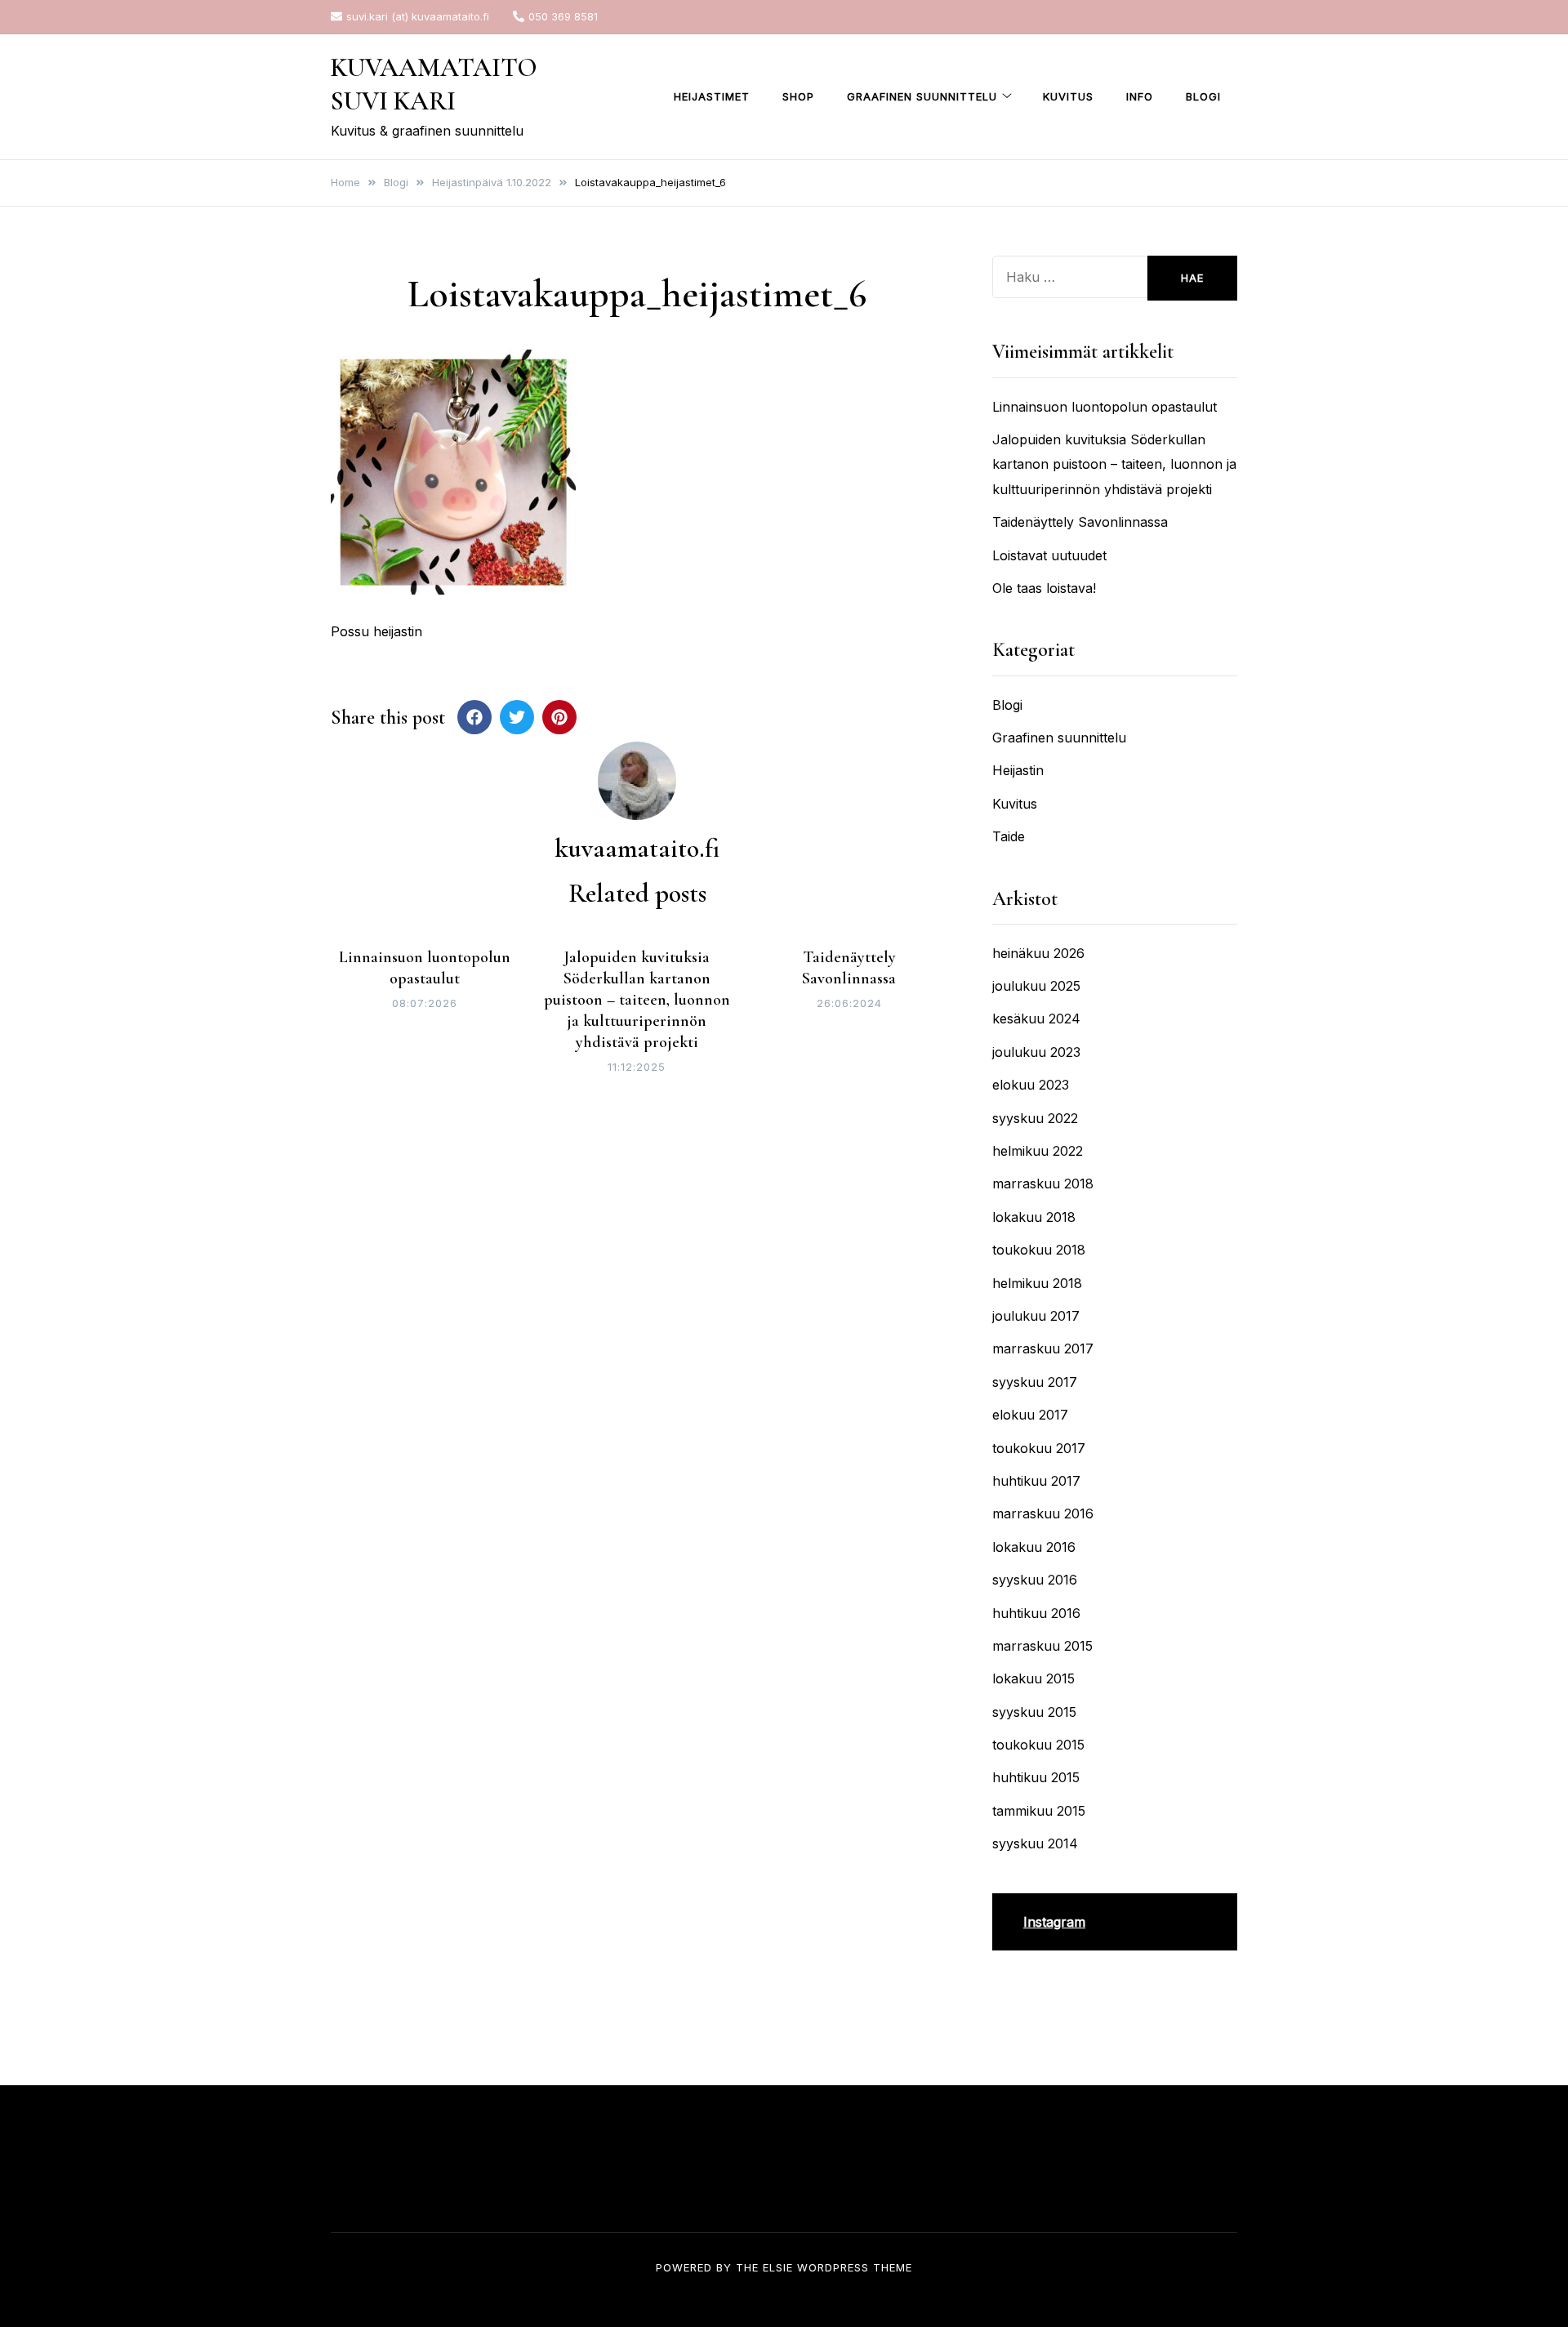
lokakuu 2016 (1034, 1547)
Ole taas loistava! (1044, 588)
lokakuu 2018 (1034, 1217)
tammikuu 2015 (1039, 1811)
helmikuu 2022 (1038, 1151)
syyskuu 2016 (1035, 1580)
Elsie (778, 2267)
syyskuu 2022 (1035, 1118)
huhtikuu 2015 (1036, 1777)
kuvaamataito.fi (637, 848)
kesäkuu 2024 (1036, 1019)
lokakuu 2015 (1033, 1678)
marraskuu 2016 (1043, 1513)
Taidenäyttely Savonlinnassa (1080, 522)
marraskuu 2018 (1043, 1184)
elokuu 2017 (1030, 1415)
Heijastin (1018, 770)
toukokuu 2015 (1038, 1745)
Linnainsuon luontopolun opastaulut (1105, 407)
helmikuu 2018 (1037, 1283)
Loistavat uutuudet (1049, 555)
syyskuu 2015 (1034, 1712)
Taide (1009, 836)
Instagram (1054, 1922)
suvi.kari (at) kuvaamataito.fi (418, 16)
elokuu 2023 (1031, 1085)
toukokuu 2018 (1039, 1250)
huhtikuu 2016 (1036, 1613)
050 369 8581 (563, 16)
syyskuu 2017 (1035, 1382)
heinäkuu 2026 (1038, 953)
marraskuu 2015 (1042, 1646)
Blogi (1203, 96)
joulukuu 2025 (1036, 986)
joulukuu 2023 (1036, 1052)
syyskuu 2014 (1035, 1843)
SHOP (798, 96)
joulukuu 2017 (1036, 1316)
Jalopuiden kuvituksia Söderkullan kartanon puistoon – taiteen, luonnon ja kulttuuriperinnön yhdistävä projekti (637, 1000)
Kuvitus (1068, 96)
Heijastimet (712, 96)
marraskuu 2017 (1043, 1349)
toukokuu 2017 (1039, 1448)
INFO (1140, 96)
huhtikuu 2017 (1036, 1481)
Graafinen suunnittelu (922, 96)
